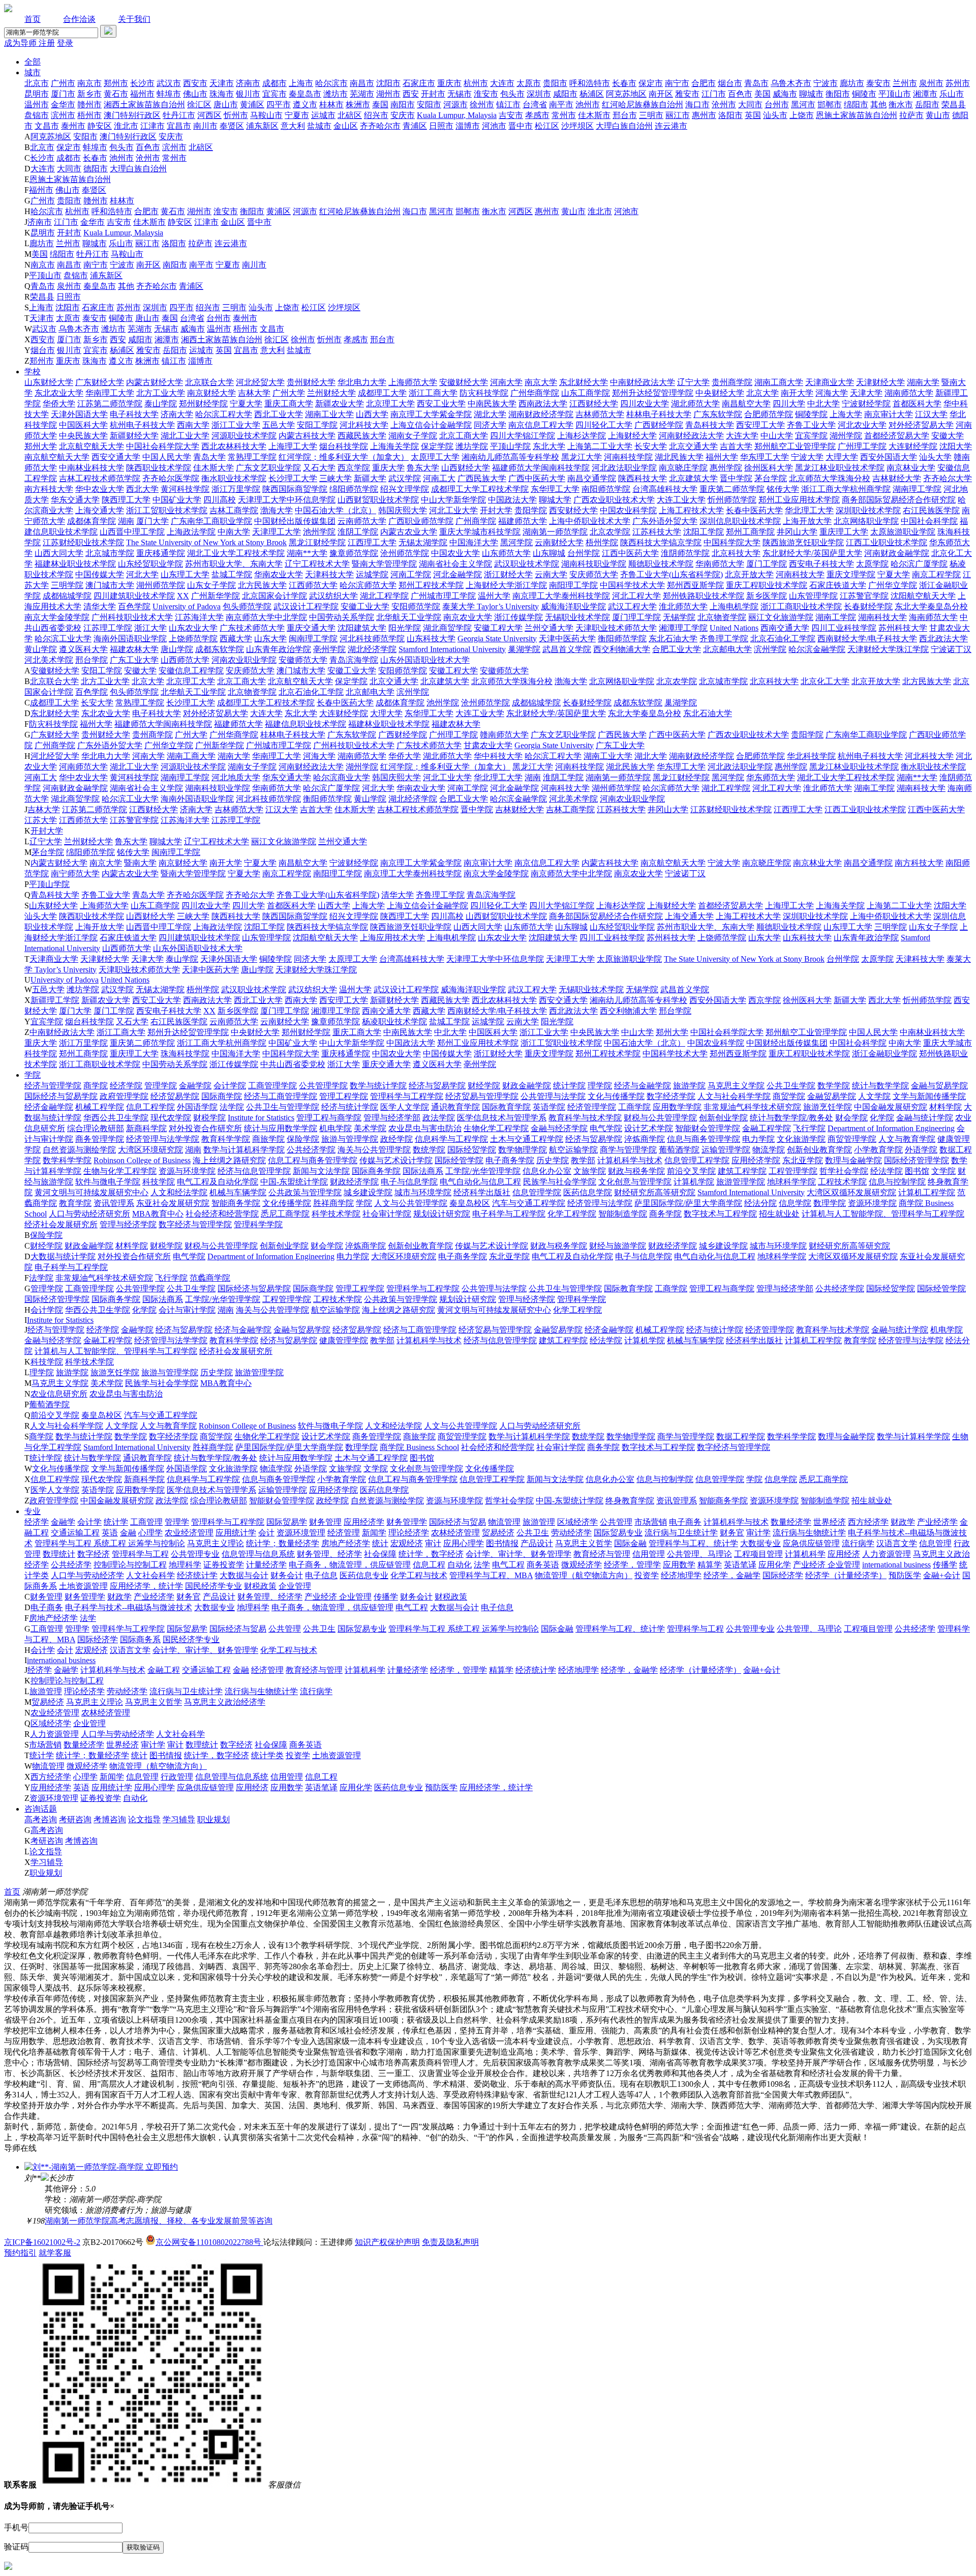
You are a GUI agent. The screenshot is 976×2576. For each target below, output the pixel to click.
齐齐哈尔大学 (948, 478)
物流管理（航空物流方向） (584, 1575)
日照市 (441, 126)
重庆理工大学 (844, 532)
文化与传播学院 (616, 1096)
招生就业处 (779, 1214)
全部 (33, 62)
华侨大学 (59, 404)
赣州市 (89, 105)
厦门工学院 (767, 564)
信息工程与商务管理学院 (313, 1160)
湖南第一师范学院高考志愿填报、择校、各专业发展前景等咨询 (159, 2221)
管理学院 (161, 1086)
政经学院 (396, 1139)
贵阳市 (555, 83)
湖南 (126, 521)
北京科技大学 (736, 553)
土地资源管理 (83, 1586)
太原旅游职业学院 (903, 532)
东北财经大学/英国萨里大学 (812, 553)
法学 (482, 1565)
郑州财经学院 (203, 404)
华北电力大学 (362, 382)
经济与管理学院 (53, 1086)
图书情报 (502, 1543)
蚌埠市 (169, 94)
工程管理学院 (793, 1171)
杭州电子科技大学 (142, 425)
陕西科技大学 (643, 478)
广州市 (63, 83)
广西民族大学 (482, 478)
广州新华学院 (216, 596)
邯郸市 (830, 105)
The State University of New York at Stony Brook (206, 542)
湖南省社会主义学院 (455, 564)
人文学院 (874, 1096)
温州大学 (494, 596)
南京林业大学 (911, 468)
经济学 (37, 1522)
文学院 (943, 1171)
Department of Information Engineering (891, 1128)
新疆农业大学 (340, 404)
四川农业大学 (645, 404)
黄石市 (116, 94)
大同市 (750, 105)
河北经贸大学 (260, 382)
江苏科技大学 (657, 532)
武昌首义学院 (567, 649)
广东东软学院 (718, 414)
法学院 (232, 1107)
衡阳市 (838, 94)
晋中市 (521, 126)
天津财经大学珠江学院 (888, 649)
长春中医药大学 (754, 510)
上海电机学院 (734, 606)
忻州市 (236, 115)
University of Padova (187, 606)
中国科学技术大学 (632, 585)
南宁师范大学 (75, 874)
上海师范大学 (413, 382)
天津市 (222, 83)
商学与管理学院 (628, 1150)
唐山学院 (177, 649)
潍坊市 (335, 94)
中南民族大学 (492, 404)
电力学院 (758, 1139)
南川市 (205, 126)
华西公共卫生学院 (116, 1118)
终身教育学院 (630, 1501)
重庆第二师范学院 (732, 489)
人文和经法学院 (179, 1192)
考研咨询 (75, 1819)
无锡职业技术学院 (577, 617)
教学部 (583, 1160)
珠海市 (222, 94)
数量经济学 (791, 1522)
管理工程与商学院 (329, 1118)
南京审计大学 (889, 414)
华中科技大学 (498, 756)
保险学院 (303, 1139)
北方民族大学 (262, 585)
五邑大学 (279, 425)
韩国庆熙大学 (403, 510)
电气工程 (508, 1565)
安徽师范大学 (303, 660)
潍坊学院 (472, 446)
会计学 (89, 1522)
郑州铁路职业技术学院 (704, 596)
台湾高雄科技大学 (665, 489)
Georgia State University (497, 639)
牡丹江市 (179, 115)
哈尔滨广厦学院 (919, 564)
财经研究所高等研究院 (655, 1192)
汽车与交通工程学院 (529, 1203)
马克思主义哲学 (584, 1543)
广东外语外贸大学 (665, 521)
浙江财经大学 (508, 574)
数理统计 (59, 1554)
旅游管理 (539, 1522)
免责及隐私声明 (450, 2242)
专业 (33, 1511)
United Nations (734, 628)
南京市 (89, 83)
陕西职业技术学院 (159, 468)
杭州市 (476, 83)
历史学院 (553, 1160)
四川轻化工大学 (604, 425)
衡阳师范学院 (622, 639)
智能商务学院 (236, 1203)
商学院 (96, 1086)
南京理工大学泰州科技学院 (561, 596)
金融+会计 (942, 1575)
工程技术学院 (842, 1182)
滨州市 (63, 115)
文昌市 (47, 126)
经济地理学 (681, 1575)
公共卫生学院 (791, 1086)
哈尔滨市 (331, 83)
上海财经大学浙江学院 (506, 585)
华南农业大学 (279, 574)
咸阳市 (565, 94)
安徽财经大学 (464, 382)
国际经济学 (783, 1575)
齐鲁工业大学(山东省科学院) (672, 574)
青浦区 (415, 126)
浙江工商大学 (433, 393)
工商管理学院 (272, 1086)
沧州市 (724, 105)
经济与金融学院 (643, 1086)
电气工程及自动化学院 (218, 1182)
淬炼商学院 (645, 1139)
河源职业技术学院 (244, 436)
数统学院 (429, 1150)
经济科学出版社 (482, 1192)
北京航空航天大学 (91, 446)
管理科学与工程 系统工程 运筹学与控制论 (110, 1543)
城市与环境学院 (423, 1192)
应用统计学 (236, 1533)
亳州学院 (329, 649)
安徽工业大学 (365, 606)
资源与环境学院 (187, 1171)
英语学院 (549, 1107)
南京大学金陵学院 (57, 617)
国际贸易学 (287, 1522)
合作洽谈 (79, 19)
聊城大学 (555, 500)
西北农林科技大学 (234, 446)
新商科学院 (146, 1128)
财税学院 (209, 1118)
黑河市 (803, 105)
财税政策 (260, 1586)
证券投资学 (224, 1565)
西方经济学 (868, 1522)
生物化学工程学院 (496, 1128)
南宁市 (677, 83)
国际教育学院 (506, 1107)
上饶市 (802, 115)
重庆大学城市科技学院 (480, 532)
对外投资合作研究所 (205, 1128)
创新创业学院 (723, 1118)
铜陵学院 (811, 414)
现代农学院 (171, 1118)
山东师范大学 (506, 553)
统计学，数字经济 (431, 1554)
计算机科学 (805, 1554)
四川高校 (220, 500)
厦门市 (63, 94)
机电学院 (335, 1128)
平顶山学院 (510, 446)
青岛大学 (209, 457)
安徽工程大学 (498, 628)
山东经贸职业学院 (150, 564)
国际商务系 (140, 1639)
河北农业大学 (862, 425)
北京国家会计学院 (274, 596)
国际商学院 (222, 1096)
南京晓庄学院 (683, 468)
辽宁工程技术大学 (317, 564)
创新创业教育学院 (819, 1150)
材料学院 (945, 1107)
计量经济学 (266, 1565)
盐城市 (319, 126)
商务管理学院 (100, 1139)
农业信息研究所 (59, 1394)
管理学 (177, 1522)
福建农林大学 (134, 649)
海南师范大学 (933, 617)
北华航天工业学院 (409, 617)
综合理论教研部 (96, 1128)
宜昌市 (179, 126)
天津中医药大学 (567, 639)
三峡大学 (335, 478)
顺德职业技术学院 (661, 564)
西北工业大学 (279, 414)
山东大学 (270, 639)
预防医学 (905, 1575)
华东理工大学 (765, 457)
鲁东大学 (423, 468)
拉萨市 (911, 115)
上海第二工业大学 (600, 446)
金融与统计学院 (925, 1118)
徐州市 (482, 105)
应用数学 (679, 1565)
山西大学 (372, 414)
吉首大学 (736, 446)
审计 (433, 1543)
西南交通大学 (785, 628)
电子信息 (321, 1575)
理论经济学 (409, 1533)
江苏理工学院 (108, 628)
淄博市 (468, 126)
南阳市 (403, 105)
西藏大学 (236, 639)
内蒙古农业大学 (409, 532)
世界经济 (830, 1522)
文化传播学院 (287, 1203)
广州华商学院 (535, 393)
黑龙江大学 (582, 457)
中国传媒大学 (100, 574)
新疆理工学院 (55, 1000)
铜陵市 (864, 94)
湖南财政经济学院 (541, 414)
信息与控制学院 (897, 1182)
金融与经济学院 (559, 1128)
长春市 (624, 83)
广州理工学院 (862, 446)
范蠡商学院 (210, 1278)
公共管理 (616, 1522)
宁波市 (826, 83)
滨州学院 (770, 649)
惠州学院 (726, 468)
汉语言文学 (897, 1543)
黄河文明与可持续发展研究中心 (91, 1192)
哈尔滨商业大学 (342, 777)
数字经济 (94, 1554)
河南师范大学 (83, 767)
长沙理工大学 (293, 478)
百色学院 (134, 606)
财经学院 (484, 1086)
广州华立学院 (893, 585)
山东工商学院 (586, 393)
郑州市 (116, 83)
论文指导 (144, 1819)
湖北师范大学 (695, 404)
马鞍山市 (266, 115)
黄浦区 (252, 105)
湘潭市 (925, 94)
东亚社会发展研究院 (173, 1203)
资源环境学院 (872, 1203)
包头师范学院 (247, 606)
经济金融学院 (49, 1107)
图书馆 (917, 1171)
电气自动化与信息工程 (480, 1182)
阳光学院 (405, 628)
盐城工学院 (232, 574)
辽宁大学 (693, 382)
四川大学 (789, 404)
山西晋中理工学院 (132, 532)
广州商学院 (476, 521)
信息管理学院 (537, 1192)
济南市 (248, 83)
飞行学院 (809, 1128)
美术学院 (370, 1128)
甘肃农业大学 (488, 745)
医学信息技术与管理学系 (502, 1118)
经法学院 (887, 1171)
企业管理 (295, 1586)
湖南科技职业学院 (594, 564)
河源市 (455, 105)
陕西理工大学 (126, 500)
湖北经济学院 (372, 649)
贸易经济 (498, 1533)
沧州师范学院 (405, 553)
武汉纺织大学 (333, 596)
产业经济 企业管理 (827, 1565)
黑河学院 (516, 542)
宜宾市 (274, 94)
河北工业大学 (453, 510)
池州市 (588, 105)
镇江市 (508, 105)
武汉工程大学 (632, 606)
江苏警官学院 (864, 596)
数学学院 (834, 1086)
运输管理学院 (726, 1150)
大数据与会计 (244, 1575)
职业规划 (213, 1819)
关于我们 (134, 19)
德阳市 (96, 169)
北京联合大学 (209, 382)
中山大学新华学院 (453, 500)
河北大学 (142, 574)
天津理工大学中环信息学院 (287, 500)
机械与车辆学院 (238, 1192)
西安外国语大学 (889, 457)
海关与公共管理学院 (374, 1150)
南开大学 (797, 393)
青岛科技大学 (710, 425)
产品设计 (537, 1543)
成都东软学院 (220, 649)
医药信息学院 (588, 1192)
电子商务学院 (510, 1160)
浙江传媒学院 (518, 617)
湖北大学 (490, 414)
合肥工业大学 (677, 649)
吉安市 (511, 115)
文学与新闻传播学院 (929, 1096)
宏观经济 (407, 1543)
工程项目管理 (758, 1554)
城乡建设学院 (368, 1192)
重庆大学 (388, 468)
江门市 (714, 94)
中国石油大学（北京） (335, 510)
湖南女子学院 (413, 436)
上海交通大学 (100, 510)
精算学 (710, 1565)
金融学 (63, 1522)
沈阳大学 (956, 446)
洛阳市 (730, 115)
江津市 (152, 126)
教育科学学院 (226, 1139)
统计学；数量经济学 (283, 1543)
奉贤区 (232, 126)
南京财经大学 (211, 393)
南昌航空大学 (746, 404)
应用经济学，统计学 (146, 1586)
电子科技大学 (134, 414)
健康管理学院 (344, 1340)
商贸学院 (789, 1096)
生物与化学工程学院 (120, 1171)
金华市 (63, 105)
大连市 (502, 83)
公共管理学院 (323, 1086)
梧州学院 (602, 542)
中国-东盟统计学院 (294, 1182)
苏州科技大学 (903, 628)
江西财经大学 (594, 404)
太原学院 (872, 564)
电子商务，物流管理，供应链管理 (350, 1565)
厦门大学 (152, 521)
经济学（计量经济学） (846, 1575)
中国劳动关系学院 (342, 617)
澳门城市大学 (110, 585)
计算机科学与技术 (630, 1160)
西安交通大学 (116, 457)
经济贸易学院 (175, 1096)
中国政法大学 (512, 500)
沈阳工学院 (704, 532)
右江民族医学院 (931, 510)
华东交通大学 (75, 500)
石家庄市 (419, 83)
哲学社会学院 (844, 1171)
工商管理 (146, 1522)
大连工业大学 (681, 500)
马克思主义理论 (216, 1543)
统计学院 (569, 1086)
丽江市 (678, 115)
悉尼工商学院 (285, 1214)
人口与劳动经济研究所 (89, 1214)
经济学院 (126, 1086)
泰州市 (73, 126)
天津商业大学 (830, 382)
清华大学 (100, 606)
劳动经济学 (571, 1533)
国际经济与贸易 (457, 1522)
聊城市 (811, 94)
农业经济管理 (189, 1533)
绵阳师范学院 (354, 489)
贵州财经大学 (311, 382)
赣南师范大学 (504, 735)
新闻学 (374, 1533)
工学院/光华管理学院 (483, 1171)
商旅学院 (268, 1139)
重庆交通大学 (311, 628)
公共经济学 (71, 1565)
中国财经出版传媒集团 (295, 521)
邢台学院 (91, 660)
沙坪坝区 (577, 126)
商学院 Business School (419, 1447)
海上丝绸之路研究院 (229, 1160)
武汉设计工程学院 (306, 606)
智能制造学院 (623, 1214)
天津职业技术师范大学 (616, 628)
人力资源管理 (887, 1554)
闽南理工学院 (313, 639)
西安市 (195, 83)
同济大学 (490, 425)
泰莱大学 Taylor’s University (491, 606)
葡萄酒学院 (679, 1150)
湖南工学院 (836, 617)
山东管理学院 (813, 596)
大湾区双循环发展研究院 (851, 1192)
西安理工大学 (760, 425)
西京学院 (354, 468)
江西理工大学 (372, 542)
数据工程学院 (741, 1437)
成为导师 (21, 43)
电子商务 (685, 1522)
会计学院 (230, 1086)
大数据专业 (760, 1543)
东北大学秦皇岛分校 (931, 606)
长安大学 (651, 446)
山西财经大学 (466, 468)
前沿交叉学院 (691, 1171)
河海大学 (832, 393)
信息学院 (795, 1203)
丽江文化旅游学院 (781, 617)
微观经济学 (582, 1565)
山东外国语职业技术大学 (425, 660)
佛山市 (195, 94)
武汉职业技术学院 (527, 564)
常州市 (564, 115)
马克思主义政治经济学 (225, 1702)
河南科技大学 (800, 574)
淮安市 (486, 94)
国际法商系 (423, 1171)
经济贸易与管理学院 (482, 1096)
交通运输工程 (75, 1533)
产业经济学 (937, 1522)
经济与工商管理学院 (281, 1096)
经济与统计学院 (350, 1107)
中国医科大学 (83, 425)
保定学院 (437, 446)
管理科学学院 (258, 1224)
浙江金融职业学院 (884, 1054)
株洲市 (358, 105)
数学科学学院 (67, 1160)
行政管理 (177, 1777)
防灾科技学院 (484, 393)
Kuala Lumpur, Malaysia (457, 115)
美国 (762, 94)
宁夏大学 (246, 404)
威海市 (785, 94)
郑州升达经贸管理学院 (653, 393)
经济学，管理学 (632, 1565)
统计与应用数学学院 (281, 1128)
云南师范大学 (362, 521)
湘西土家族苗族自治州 (144, 105)
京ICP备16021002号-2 (42, 2242)
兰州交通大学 (549, 628)
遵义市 (305, 105)
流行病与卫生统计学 (681, 1533)
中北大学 (823, 404)
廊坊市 (852, 83)
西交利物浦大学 (622, 649)
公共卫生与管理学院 (283, 1107)
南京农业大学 (468, 617)
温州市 (37, 105)
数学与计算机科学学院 (244, 1150)
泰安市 (878, 83)
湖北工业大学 (185, 436)
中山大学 (777, 436)
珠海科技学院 (185, 1054)
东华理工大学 (555, 489)
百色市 (740, 94)
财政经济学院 (354, 1182)
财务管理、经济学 (329, 1554)
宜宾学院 (811, 436)
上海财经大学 (632, 436)
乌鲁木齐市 (791, 83)
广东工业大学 (134, 660)
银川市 (248, 94)
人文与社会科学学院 (734, 1096)
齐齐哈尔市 (380, 126)
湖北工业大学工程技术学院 (236, 553)
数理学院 (830, 1203)
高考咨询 (41, 1819)
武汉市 (169, 83)
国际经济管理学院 (917, 1160)
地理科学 (185, 1565)
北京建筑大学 (693, 478)
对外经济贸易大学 (921, 425)
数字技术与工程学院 (720, 1214)
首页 (33, 19)
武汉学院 (405, 478)
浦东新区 (262, 126)
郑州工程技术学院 (431, 585)
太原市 (529, 83)
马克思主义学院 (736, 1086)
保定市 (651, 83)
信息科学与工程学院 (451, 1139)
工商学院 (634, 1107)
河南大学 (506, 382)
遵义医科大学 (83, 649)
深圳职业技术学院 (868, 510)
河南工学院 (411, 574)
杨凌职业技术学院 (394, 1021)
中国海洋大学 (474, 542)
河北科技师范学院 (372, 639)
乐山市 (952, 94)
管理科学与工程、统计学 (693, 1543)
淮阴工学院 (358, 532)
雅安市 (687, 94)
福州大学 (722, 457)
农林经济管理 (455, 1533)
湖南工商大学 (779, 382)
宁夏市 (297, 115)
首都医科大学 (917, 404)
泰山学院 (161, 404)
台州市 (777, 105)
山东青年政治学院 (279, 649)
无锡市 (460, 94)
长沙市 (142, 83)
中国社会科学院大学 (163, 446)
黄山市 (938, 115)
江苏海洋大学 (199, 617)
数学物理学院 (523, 1150)
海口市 (697, 105)
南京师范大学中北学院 (266, 617)
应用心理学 (464, 1543)
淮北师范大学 (683, 606)
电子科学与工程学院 (509, 1214)
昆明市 (37, 94)
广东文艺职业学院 (268, 468)
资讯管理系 (114, 1203)
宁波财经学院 (866, 404)
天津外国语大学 (79, 414)
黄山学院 (41, 649)
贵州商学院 (732, 382)
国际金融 (630, 1543)
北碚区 (350, 115)
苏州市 (958, 83)
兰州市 (905, 83)
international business (896, 1565)
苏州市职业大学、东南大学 (234, 564)
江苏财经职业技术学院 (83, 542)
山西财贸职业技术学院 (378, 500)
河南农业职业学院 (244, 660)
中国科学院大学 (732, 542)
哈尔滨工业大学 (63, 639)
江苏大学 (41, 820)
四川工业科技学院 (844, 628)
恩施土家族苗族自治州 (857, 115)
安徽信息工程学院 (191, 671)
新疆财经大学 (134, 436)
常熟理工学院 (252, 457)
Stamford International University (452, 649)
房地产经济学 (346, 1543)
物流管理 (504, 1522)
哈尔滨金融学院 (817, 649)
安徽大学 (948, 436)
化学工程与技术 (419, 1575)
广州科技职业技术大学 (132, 617)
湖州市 (388, 94)
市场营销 (651, 1522)
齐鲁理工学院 (724, 639)
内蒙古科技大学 (307, 436)
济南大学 (177, 414)
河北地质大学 (236, 777)
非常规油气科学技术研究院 (752, 1107)
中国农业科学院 (628, 510)
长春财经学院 (868, 606)
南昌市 (362, 83)
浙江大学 (150, 628)
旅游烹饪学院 (828, 1107)
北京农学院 (610, 532)
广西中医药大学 (537, 478)
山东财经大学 (49, 382)
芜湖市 (362, 94)
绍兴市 (376, 115)
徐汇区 (199, 105)
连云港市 (671, 126)
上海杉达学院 (582, 436)
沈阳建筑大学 (362, 628)
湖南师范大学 (909, 393)
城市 (33, 72)
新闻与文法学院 (321, 1171)
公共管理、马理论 (699, 1554)
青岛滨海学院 (354, 660)
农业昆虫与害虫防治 (425, 1128)
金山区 (346, 126)
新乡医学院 (767, 596)
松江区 (547, 126)
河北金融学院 (457, 574)
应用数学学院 (677, 1107)
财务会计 (287, 1575)
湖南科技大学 (882, 617)
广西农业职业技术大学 (614, 500)
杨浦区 (592, 94)
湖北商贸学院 (447, 628)
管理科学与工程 (140, 1554)
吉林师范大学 (600, 414)
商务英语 (543, 1565)
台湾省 (535, 105)
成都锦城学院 (67, 596)
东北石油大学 (673, 639)
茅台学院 (771, 478)
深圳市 (539, 94)
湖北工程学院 (384, 596)
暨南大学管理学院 (384, 564)
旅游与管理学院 (350, 1139)
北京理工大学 (390, 404)
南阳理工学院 (573, 585)
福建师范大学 (523, 521)
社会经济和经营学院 (222, 1214)
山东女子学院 (211, 585)
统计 (380, 1543)
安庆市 (403, 115)
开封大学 (496, 510)
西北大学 (142, 489)
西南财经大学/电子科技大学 (867, 639)
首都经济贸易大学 (897, 436)
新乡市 (89, 94)
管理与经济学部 (392, 1118)
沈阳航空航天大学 (923, 596)
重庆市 (449, 83)
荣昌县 (954, 105)
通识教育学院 (455, 1107)
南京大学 (541, 382)
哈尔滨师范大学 (368, 585)
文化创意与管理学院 (635, 1182)
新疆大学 (370, 478)
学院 (33, 1075)
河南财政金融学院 (897, 553)
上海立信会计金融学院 (431, 425)
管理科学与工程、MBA (491, 1575)
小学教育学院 (878, 1150)
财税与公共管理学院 (660, 1118)
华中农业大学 (100, 489)
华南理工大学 (110, 393)
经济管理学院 (592, 1107)
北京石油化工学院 (783, 639)
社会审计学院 (387, 1214)
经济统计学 (197, 1575)
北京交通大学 (693, 446)
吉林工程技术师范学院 (100, 478)
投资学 (647, 1575)
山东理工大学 (185, 574)
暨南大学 (140, 863)
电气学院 (606, 1128)
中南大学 (234, 532)
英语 (110, 1533)
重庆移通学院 (161, 553)
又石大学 (319, 468)
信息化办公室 (547, 1171)
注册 (47, 43)
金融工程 (164, 1670)
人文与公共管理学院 (411, 1203)
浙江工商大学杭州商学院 (846, 489)
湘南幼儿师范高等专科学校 (510, 457)
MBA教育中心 (158, 1214)
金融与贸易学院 (939, 1086)
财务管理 (325, 1522)
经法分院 (760, 1203)
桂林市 (331, 105)
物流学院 (769, 1150)
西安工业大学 (441, 404)
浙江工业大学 (236, 425)
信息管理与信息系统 (258, 1554)
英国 (753, 115)
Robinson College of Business (142, 1160)
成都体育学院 (91, 521)
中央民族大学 (83, 436)
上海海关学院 (394, 446)
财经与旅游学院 (618, 1246)
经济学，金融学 (732, 1575)
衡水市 (901, 105)
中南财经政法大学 (643, 382)
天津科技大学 (329, 574)
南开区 (661, 94)
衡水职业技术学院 (234, 478)
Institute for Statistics (261, 1118)
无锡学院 (679, 617)
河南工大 (439, 478)
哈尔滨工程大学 (224, 414)
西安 (411, 94)
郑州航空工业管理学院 (795, 446)
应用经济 (844, 1554)
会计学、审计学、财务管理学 (518, 1554)
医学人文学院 (405, 1107)
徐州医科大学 (769, 468)
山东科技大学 (431, 639)
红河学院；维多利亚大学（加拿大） (344, 457)
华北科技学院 (811, 756)
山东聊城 (549, 553)
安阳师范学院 (416, 606)
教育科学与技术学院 (585, 1118)
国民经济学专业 (213, 1586)
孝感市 (537, 115)
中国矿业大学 (177, 500)
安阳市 (429, 105)
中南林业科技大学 (91, 468)
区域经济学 (577, 1522)
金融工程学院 (767, 1128)
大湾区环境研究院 (150, 1150)
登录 (65, 43)
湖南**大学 (307, 553)
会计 (266, 1533)
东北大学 (549, 446)
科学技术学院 (336, 1214)
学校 (33, 372)
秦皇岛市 (305, 94)
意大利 (293, 126)
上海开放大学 (807, 521)
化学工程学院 (572, 1214)
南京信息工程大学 (541, 425)
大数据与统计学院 (63, 1256)
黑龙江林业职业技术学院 (840, 468)
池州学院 (319, 532)
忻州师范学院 (732, 500)
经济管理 (344, 1533)
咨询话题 (41, 1809)
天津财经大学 (880, 382)
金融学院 (195, 1086)
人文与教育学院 (907, 1139)
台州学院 (584, 553)
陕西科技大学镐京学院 (661, 542)
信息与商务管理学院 (704, 1139)
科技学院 (159, 1182)
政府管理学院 (124, 1096)
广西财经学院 (659, 425)
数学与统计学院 (378, 1086)
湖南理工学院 (917, 489)
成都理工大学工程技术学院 (480, 489)
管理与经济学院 (128, 1224)
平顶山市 (895, 94)
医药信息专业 (364, 1575)
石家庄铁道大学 (838, 585)
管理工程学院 (344, 1096)
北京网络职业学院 (866, 521)
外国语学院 (197, 1107)
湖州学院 (846, 436)
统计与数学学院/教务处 (791, 1118)
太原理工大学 (435, 457)
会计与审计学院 (187, 1310)
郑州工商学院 (750, 532)
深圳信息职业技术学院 (740, 521)
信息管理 (935, 1543)
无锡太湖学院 (423, 542)
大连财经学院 (913, 446)
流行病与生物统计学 (809, 1533)
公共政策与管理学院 (305, 1192)
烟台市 (730, 83)
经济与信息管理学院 (254, 1171)
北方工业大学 (161, 393)
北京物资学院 (722, 617)
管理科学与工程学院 (407, 1096)
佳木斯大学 (213, 468)
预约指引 (20, 2253)
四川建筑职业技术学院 (134, 596)
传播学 (945, 1565)
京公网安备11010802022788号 (209, 2242)
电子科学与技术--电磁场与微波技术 (129, 1607)
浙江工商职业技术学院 (801, 606)
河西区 (209, 115)
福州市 (142, 94)
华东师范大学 (771, 777)
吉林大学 (254, 393)
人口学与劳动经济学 (87, 1575)
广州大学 (289, 393)
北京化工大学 (825, 681)
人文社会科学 (150, 1575)
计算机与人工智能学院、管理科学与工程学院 (883, 1214)
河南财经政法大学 (691, 436)
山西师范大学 (185, 660)
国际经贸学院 (472, 1150)
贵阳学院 (531, 510)
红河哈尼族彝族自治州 (643, 105)
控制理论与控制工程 (130, 1565)
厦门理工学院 (636, 617)
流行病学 (858, 1543)
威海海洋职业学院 (573, 606)
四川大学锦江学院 (523, 436)
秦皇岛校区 (470, 1203)
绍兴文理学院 (405, 489)
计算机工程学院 (927, 1192)
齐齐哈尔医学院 (171, 478)
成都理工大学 (382, 393)
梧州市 (89, 115)
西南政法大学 (543, 404)
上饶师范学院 (193, 639)
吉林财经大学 (897, 478)
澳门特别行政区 (132, 115)
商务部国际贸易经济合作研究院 (899, 500)
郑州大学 (41, 446)
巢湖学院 (524, 649)
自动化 (460, 1565)
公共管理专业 (195, 1554)
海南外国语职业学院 (130, 639)
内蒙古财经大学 (155, 382)
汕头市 (775, 115)
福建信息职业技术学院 (306, 724)
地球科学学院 (791, 1182)
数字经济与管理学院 (195, 1224)
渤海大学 (277, 510)
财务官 (732, 1533)
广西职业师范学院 (421, 521)
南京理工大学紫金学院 (431, 414)
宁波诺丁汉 (951, 649)
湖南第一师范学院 (555, 532)
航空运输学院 (573, 1150)
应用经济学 (364, 1522)
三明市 (651, 115)
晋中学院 (736, 478)
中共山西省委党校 (293, 1064)
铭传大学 (783, 489)
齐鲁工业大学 (811, 425)
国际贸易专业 (618, 1533)
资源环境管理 (301, 1533)
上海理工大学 (293, 446)
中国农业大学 (455, 553)
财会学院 (851, 1118)
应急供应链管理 (811, 1543)
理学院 (600, 1086)
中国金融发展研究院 (891, 1107)
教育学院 (75, 1203)
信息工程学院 (150, 1107)
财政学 (903, 1522)
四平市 (279, 105)
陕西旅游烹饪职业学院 (803, 542)
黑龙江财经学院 (317, 542)
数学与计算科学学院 (913, 1437)
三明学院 (67, 585)
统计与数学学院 (880, 1086)
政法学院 (439, 1118)
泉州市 (931, 83)
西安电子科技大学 (821, 564)
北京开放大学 (749, 574)
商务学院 (665, 1214)
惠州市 (704, 115)
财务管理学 (407, 1522)
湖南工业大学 (329, 414)
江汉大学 (931, 414)
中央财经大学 (720, 393)
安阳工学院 (317, 425)
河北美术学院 (49, 660)
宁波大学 (807, 457)
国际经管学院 (459, 1160)
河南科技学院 (628, 457)
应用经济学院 (756, 1160)
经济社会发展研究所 (61, 1224)
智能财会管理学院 (708, 1128)
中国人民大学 (167, 457)
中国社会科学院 (929, 521)
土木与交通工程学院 (527, 1139)
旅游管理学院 (741, 1182)
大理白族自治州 (624, 126)
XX (183, 596)
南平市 (561, 105)
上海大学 (846, 414)
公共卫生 (533, 1533)
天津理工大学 (277, 532)
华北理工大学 (809, 510)
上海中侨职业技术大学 (590, 521)
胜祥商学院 (333, 1203)
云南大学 (551, 574)
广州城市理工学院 (443, 596)
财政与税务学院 (636, 1171)
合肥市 (704, 83)
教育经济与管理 (602, 1554)
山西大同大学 (59, 553)
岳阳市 (927, 105)
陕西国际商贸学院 (295, 489)
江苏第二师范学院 (110, 404)
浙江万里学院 (236, 489)
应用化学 (775, 1565)
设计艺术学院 (649, 1128)
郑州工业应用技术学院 (799, 500)
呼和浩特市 (590, 83)
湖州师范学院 (161, 585)
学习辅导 (179, 1819)
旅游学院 (689, 1086)
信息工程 (429, 1565)
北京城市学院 (110, 553)
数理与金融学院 (853, 1160)
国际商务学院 (376, 1171)
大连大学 (742, 436)
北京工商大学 (464, 436)
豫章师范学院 (354, 553)
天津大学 (866, 393)
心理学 (150, 1533)
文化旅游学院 (801, 1139)
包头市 (512, 94)
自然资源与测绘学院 (79, 1150)
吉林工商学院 (234, 510)
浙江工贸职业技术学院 (167, 510)
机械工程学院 (100, 1107)
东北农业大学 (59, 393)
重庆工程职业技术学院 (767, 585)
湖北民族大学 (679, 457)
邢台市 (625, 115)
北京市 (37, 83)
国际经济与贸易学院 (61, 1096)
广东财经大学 (100, 382)
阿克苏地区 (626, 94)
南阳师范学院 (606, 489)
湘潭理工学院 (683, 628)
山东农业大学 (193, 628)
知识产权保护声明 (387, 2242)
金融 (128, 1533)
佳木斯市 (594, 115)
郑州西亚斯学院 (695, 585)
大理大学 (842, 457)
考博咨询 (110, 1819)
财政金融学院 (527, 1086)
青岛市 (756, 83)
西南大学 (193, 425)
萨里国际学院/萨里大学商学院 (688, 1203)
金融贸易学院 (832, 1096)
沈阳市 (388, 83)
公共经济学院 (311, 1150)
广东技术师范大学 (252, 628)
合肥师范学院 (769, 414)
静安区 (100, 126)
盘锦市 (37, 115)
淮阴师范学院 (685, 553)
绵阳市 (856, 105)
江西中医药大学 (630, 553)
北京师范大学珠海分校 (830, 478)
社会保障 (380, 1554)
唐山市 (226, 105)
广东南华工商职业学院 (211, 521)
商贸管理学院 (852, 1139)
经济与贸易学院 (437, 1086)
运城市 (323, 115)
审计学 (758, 1533)
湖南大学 (923, 382)
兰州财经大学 (331, 393)
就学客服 (55, 2253)
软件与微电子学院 (108, 1182)
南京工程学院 (936, 574)
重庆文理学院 (851, 574)
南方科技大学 (49, 489)
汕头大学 (935, 457)
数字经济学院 (671, 1096)
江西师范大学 (313, 585)
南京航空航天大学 (57, 457)
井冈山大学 (797, 532)
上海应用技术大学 (392, 938)
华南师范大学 (720, 564)
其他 (878, 105)
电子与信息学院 (409, 1182)
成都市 (274, 83)
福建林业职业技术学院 (75, 564)
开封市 (433, 94)
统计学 (116, 1522)
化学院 (882, 1118)
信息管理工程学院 (697, 1160)
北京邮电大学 (727, 649)
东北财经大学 (584, 382)
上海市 (301, 83)
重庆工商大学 (289, 404)
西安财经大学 (573, 510)
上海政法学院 (191, 532)
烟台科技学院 (344, 446)
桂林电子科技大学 (659, 414)
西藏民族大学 (362, 436)
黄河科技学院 (185, 489)
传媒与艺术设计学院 (396, 1160)
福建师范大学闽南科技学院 (541, 468)
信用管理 (649, 1554)
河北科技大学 (364, 425)
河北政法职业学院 (624, 468)
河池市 (494, 126)
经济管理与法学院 (600, 1203)
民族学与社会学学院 (560, 1182)
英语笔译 (740, 1565)
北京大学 (762, 393)
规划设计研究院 (442, 1214)
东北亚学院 (803, 1160)
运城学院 (372, 574)
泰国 (380, 105)
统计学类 (267, 1755)
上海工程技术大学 (691, 510)
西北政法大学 (943, 639)
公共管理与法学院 (553, 1096)
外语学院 (921, 1150)
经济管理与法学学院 (163, 1139)
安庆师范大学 (594, 574)
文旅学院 (590, 1171)
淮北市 (126, 126)
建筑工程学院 (742, 1171)
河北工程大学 (636, 596)
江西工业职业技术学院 (887, 542)
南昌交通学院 (592, 478)
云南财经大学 (559, 542)
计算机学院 (694, 1182)
